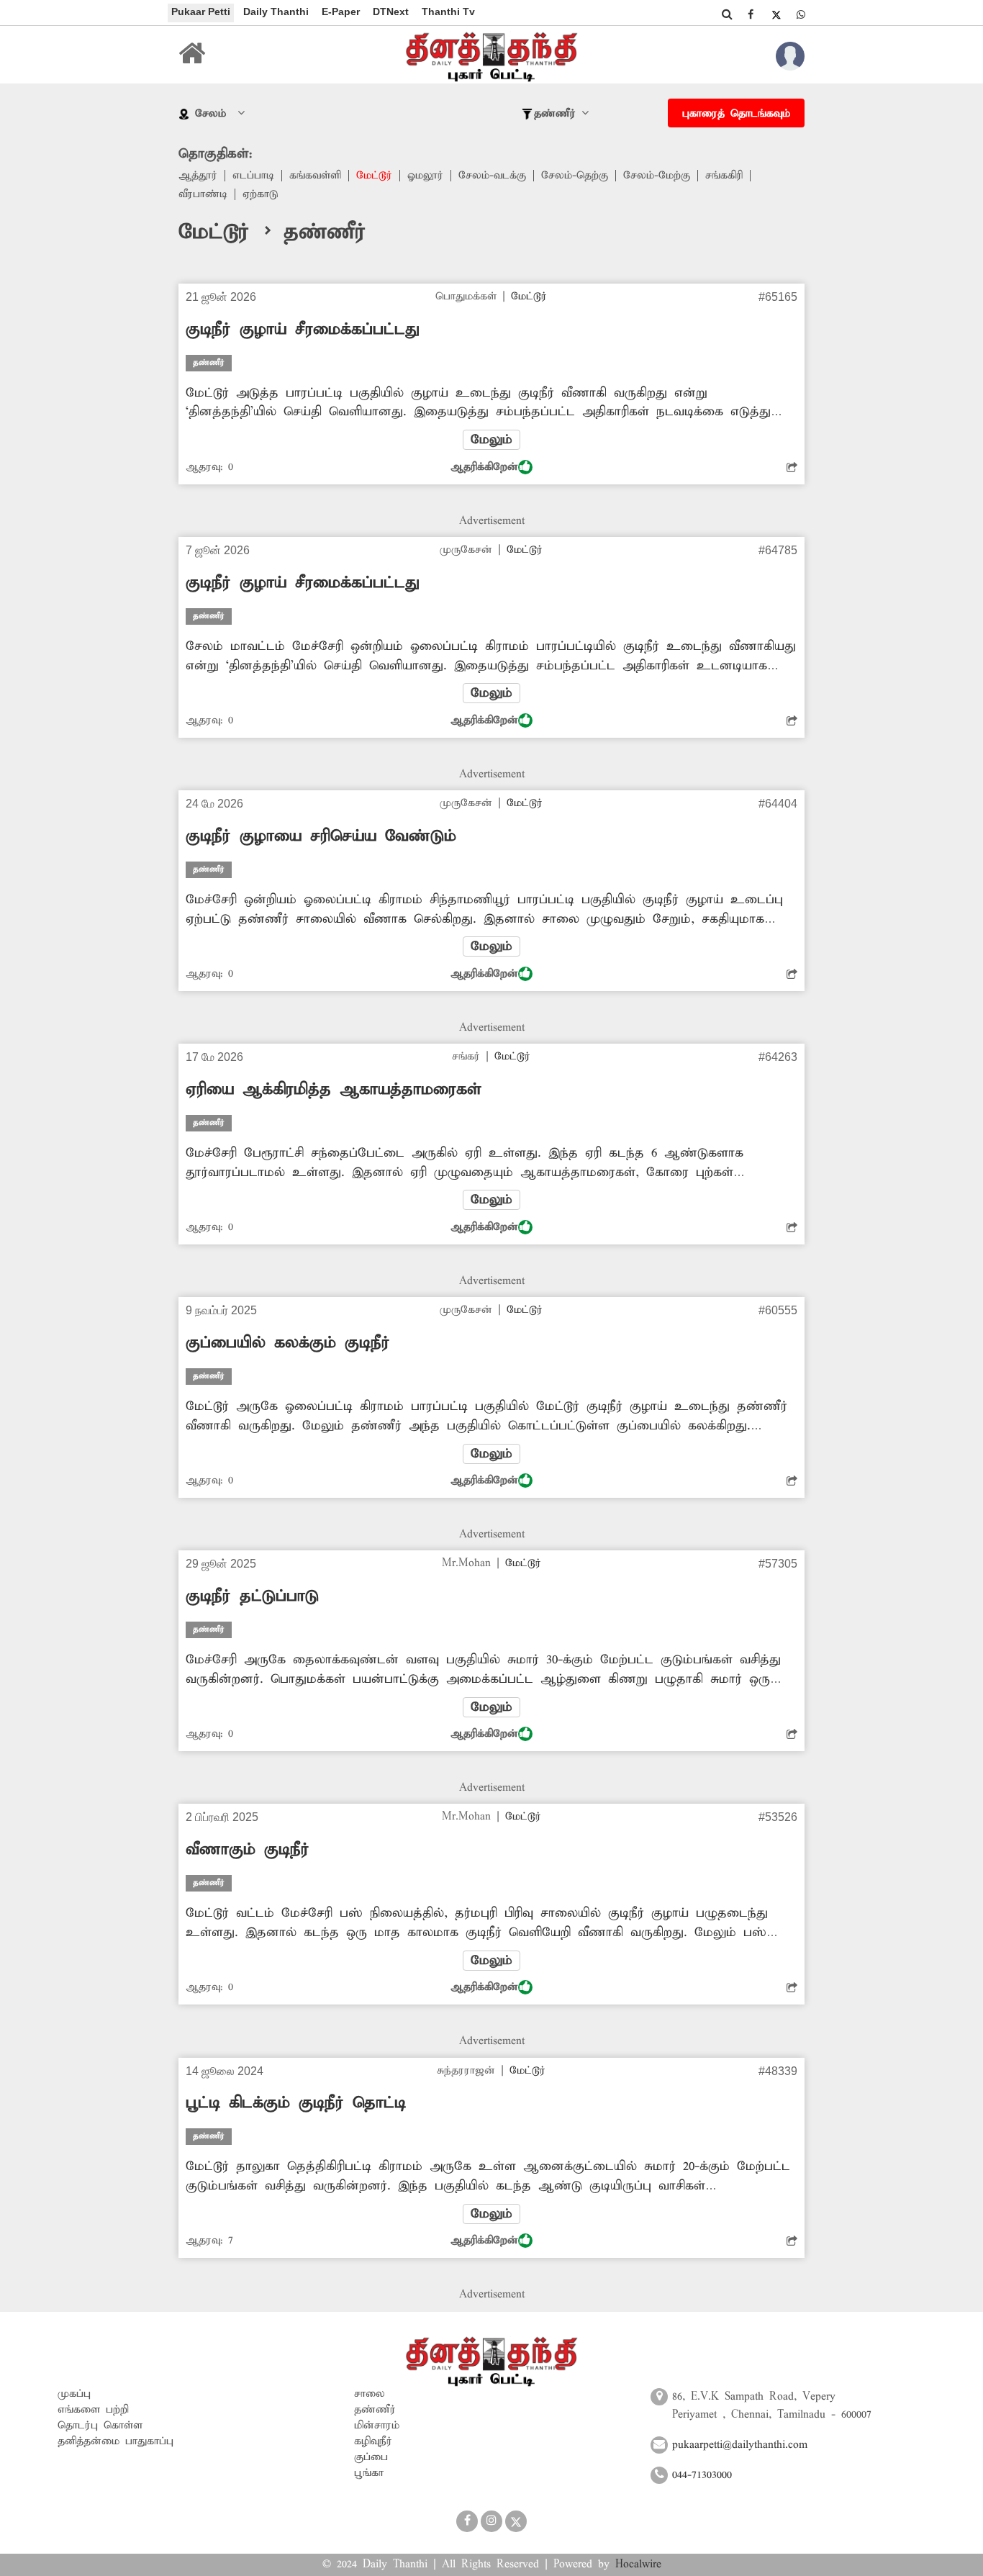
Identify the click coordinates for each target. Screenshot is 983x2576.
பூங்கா (369, 2473)
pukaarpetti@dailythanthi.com (740, 2445)
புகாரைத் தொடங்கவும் (736, 114)
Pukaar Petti (201, 12)
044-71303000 (702, 2475)
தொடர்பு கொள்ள (100, 2426)
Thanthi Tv (448, 12)
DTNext (391, 12)
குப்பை (371, 2457)
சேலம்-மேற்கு (657, 176)
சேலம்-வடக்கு (492, 176)
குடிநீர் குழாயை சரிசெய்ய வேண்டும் (321, 836)
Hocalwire (638, 2564)
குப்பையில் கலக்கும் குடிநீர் (288, 1343)
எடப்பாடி (253, 176)
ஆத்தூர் (198, 176)
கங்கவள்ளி (315, 176)
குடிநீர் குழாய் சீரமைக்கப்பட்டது (302, 330)
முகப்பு (74, 2394)
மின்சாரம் (377, 2426)
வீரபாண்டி (203, 194)
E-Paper (341, 12)
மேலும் (491, 440)
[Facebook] (751, 14)
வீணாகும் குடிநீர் (248, 1850)
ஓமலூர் (425, 176)
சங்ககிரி (724, 176)
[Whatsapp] (801, 14)
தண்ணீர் (375, 2410)
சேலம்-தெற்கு (575, 176)
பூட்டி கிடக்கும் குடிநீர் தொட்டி (296, 2103)
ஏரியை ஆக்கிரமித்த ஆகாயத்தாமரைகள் (334, 1090)
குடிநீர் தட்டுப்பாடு (252, 1596)
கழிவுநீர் (373, 2441)
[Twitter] (776, 14)
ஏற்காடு (260, 194)
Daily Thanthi (276, 12)
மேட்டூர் (374, 176)
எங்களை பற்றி (93, 2410)
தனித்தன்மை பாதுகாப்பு (115, 2441)
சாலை (370, 2394)
